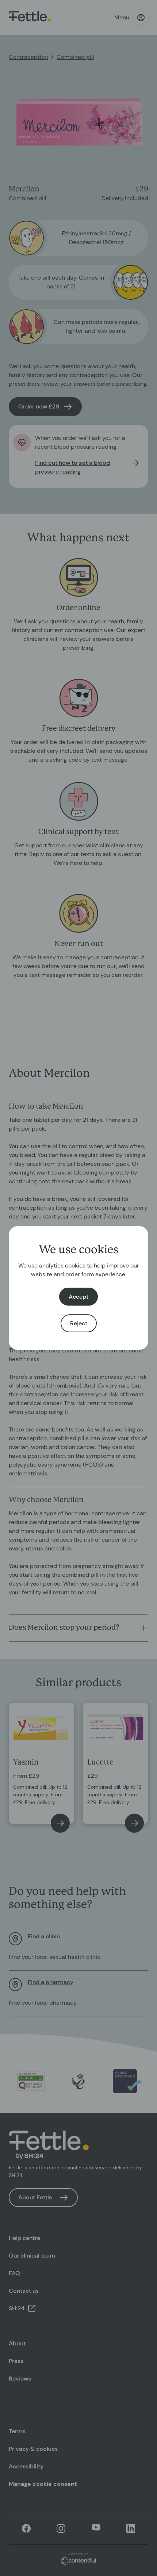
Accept (78, 1297)
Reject (79, 1323)
